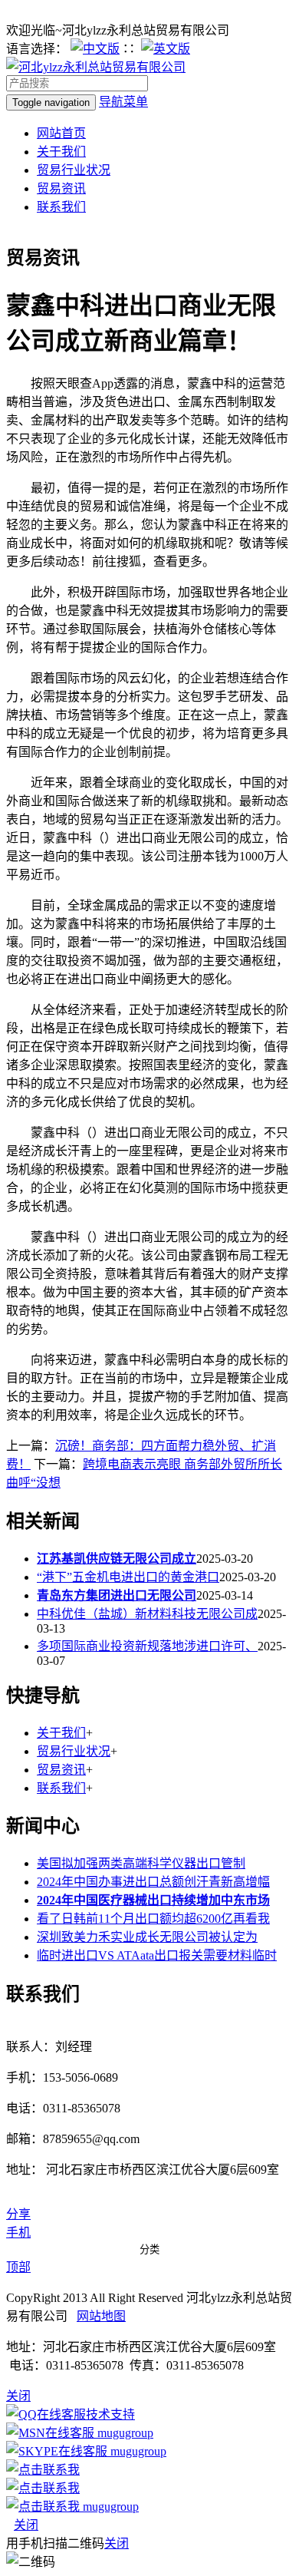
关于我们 (61, 152)
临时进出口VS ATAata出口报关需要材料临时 (157, 1955)
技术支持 (110, 2414)
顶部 (18, 2267)
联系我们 (61, 207)
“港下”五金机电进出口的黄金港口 (128, 1577)
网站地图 (101, 2316)
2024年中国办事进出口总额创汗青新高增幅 (153, 1882)
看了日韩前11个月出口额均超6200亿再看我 (153, 1919)
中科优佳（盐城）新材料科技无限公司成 (147, 1614)
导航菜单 (123, 102)
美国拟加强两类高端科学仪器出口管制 (141, 1863)
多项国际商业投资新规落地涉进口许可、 (147, 1646)
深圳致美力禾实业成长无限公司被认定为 (147, 1937)
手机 (18, 2233)
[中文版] (95, 49)
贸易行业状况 (74, 170)
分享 (18, 2214)
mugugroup (124, 2433)
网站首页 (61, 133)
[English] (166, 49)
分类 (149, 2249)
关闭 (26, 2525)
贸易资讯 (61, 188)
